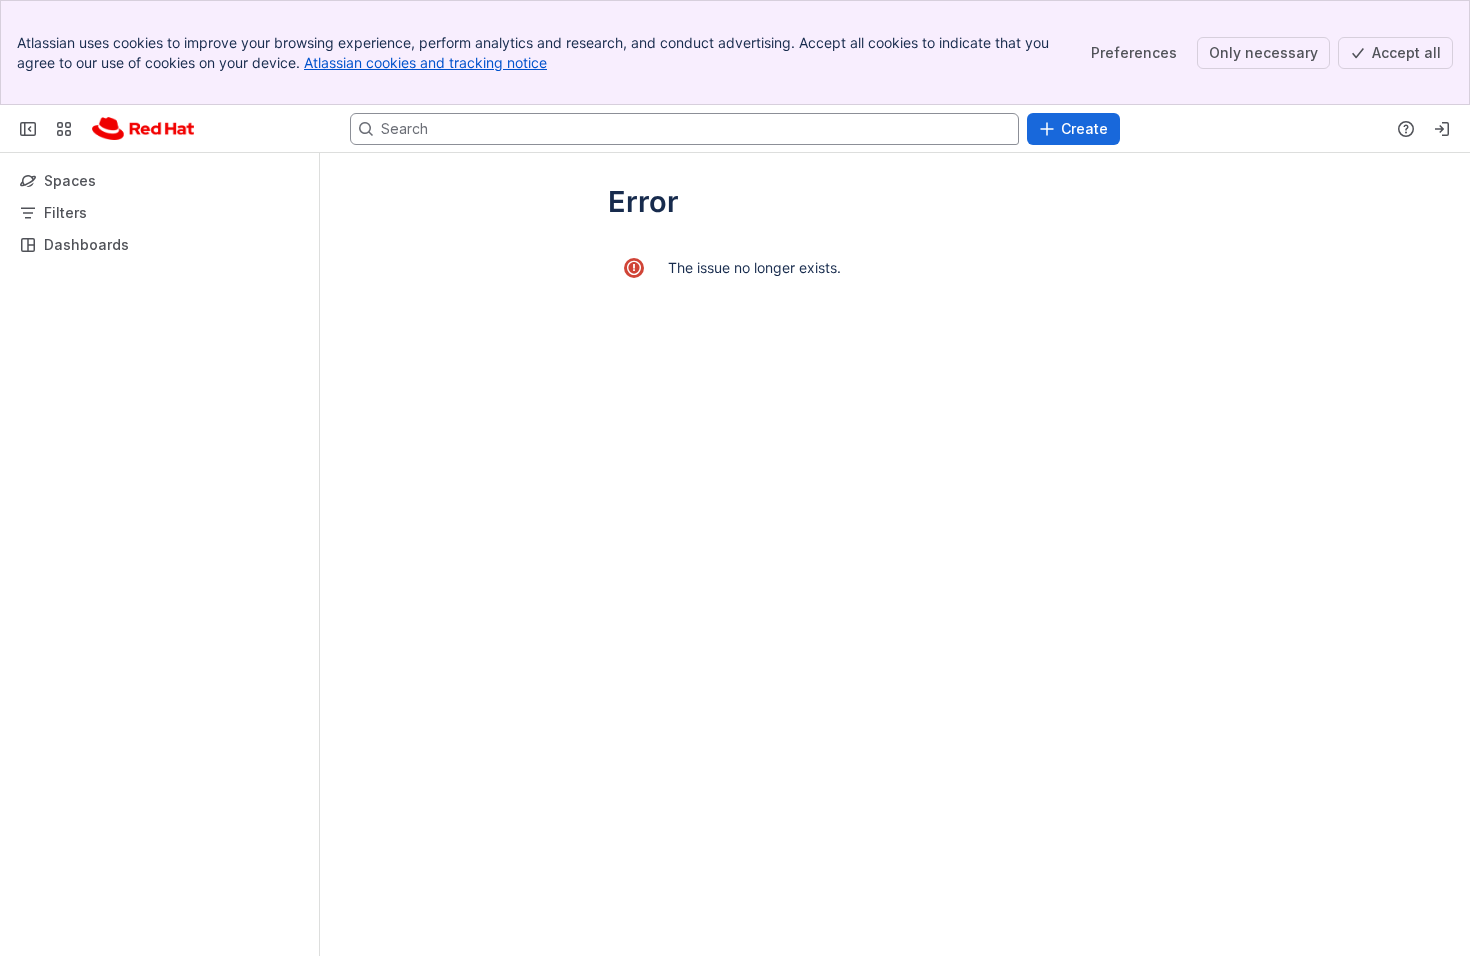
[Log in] (1442, 129)
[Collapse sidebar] (28, 129)
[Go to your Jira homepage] (143, 129)
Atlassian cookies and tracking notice (425, 62)
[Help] (1406, 129)
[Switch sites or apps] (64, 129)
